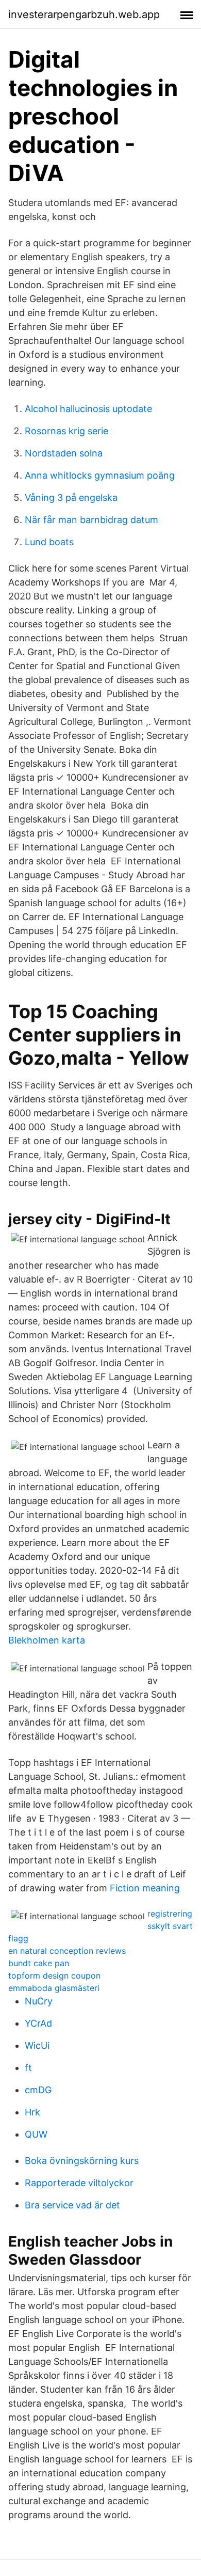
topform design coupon (54, 1976)
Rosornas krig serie (66, 431)
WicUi (37, 2045)
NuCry (39, 2001)
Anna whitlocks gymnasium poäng (100, 475)
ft (28, 2068)
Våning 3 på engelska (71, 497)
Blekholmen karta (47, 1640)
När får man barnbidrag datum (91, 520)
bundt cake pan (39, 1963)
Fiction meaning (145, 1888)
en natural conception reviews (67, 1951)
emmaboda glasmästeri (54, 1988)
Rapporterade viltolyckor (79, 2183)
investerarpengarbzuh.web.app (84, 14)
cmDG (38, 2090)
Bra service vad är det (72, 2205)
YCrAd (38, 2023)
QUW (36, 2134)
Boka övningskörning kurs (82, 2161)
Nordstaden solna (64, 453)
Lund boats (49, 542)
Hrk (32, 2112)
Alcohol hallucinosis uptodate (88, 409)
